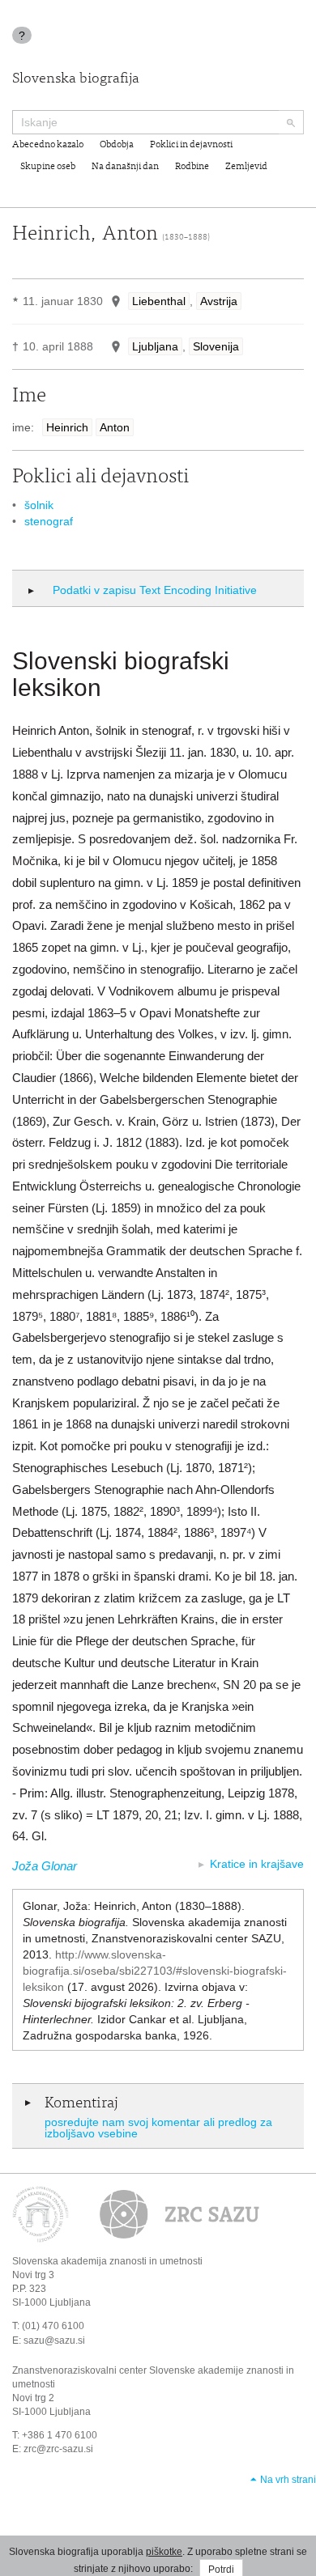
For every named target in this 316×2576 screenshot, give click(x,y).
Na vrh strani (288, 2480)
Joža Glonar (45, 1866)
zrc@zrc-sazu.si (58, 2449)
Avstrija (219, 301)
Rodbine (192, 167)
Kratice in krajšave (257, 1864)
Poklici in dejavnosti (191, 145)
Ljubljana (155, 346)
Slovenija (216, 346)
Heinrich (67, 427)
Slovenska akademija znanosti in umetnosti (107, 2261)
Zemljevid (246, 167)
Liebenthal (159, 301)
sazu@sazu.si (54, 2340)
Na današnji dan (125, 167)
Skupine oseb (48, 167)
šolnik (39, 505)
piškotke (164, 2552)
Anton (115, 427)
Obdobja (117, 145)
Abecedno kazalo (48, 145)
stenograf (49, 521)
